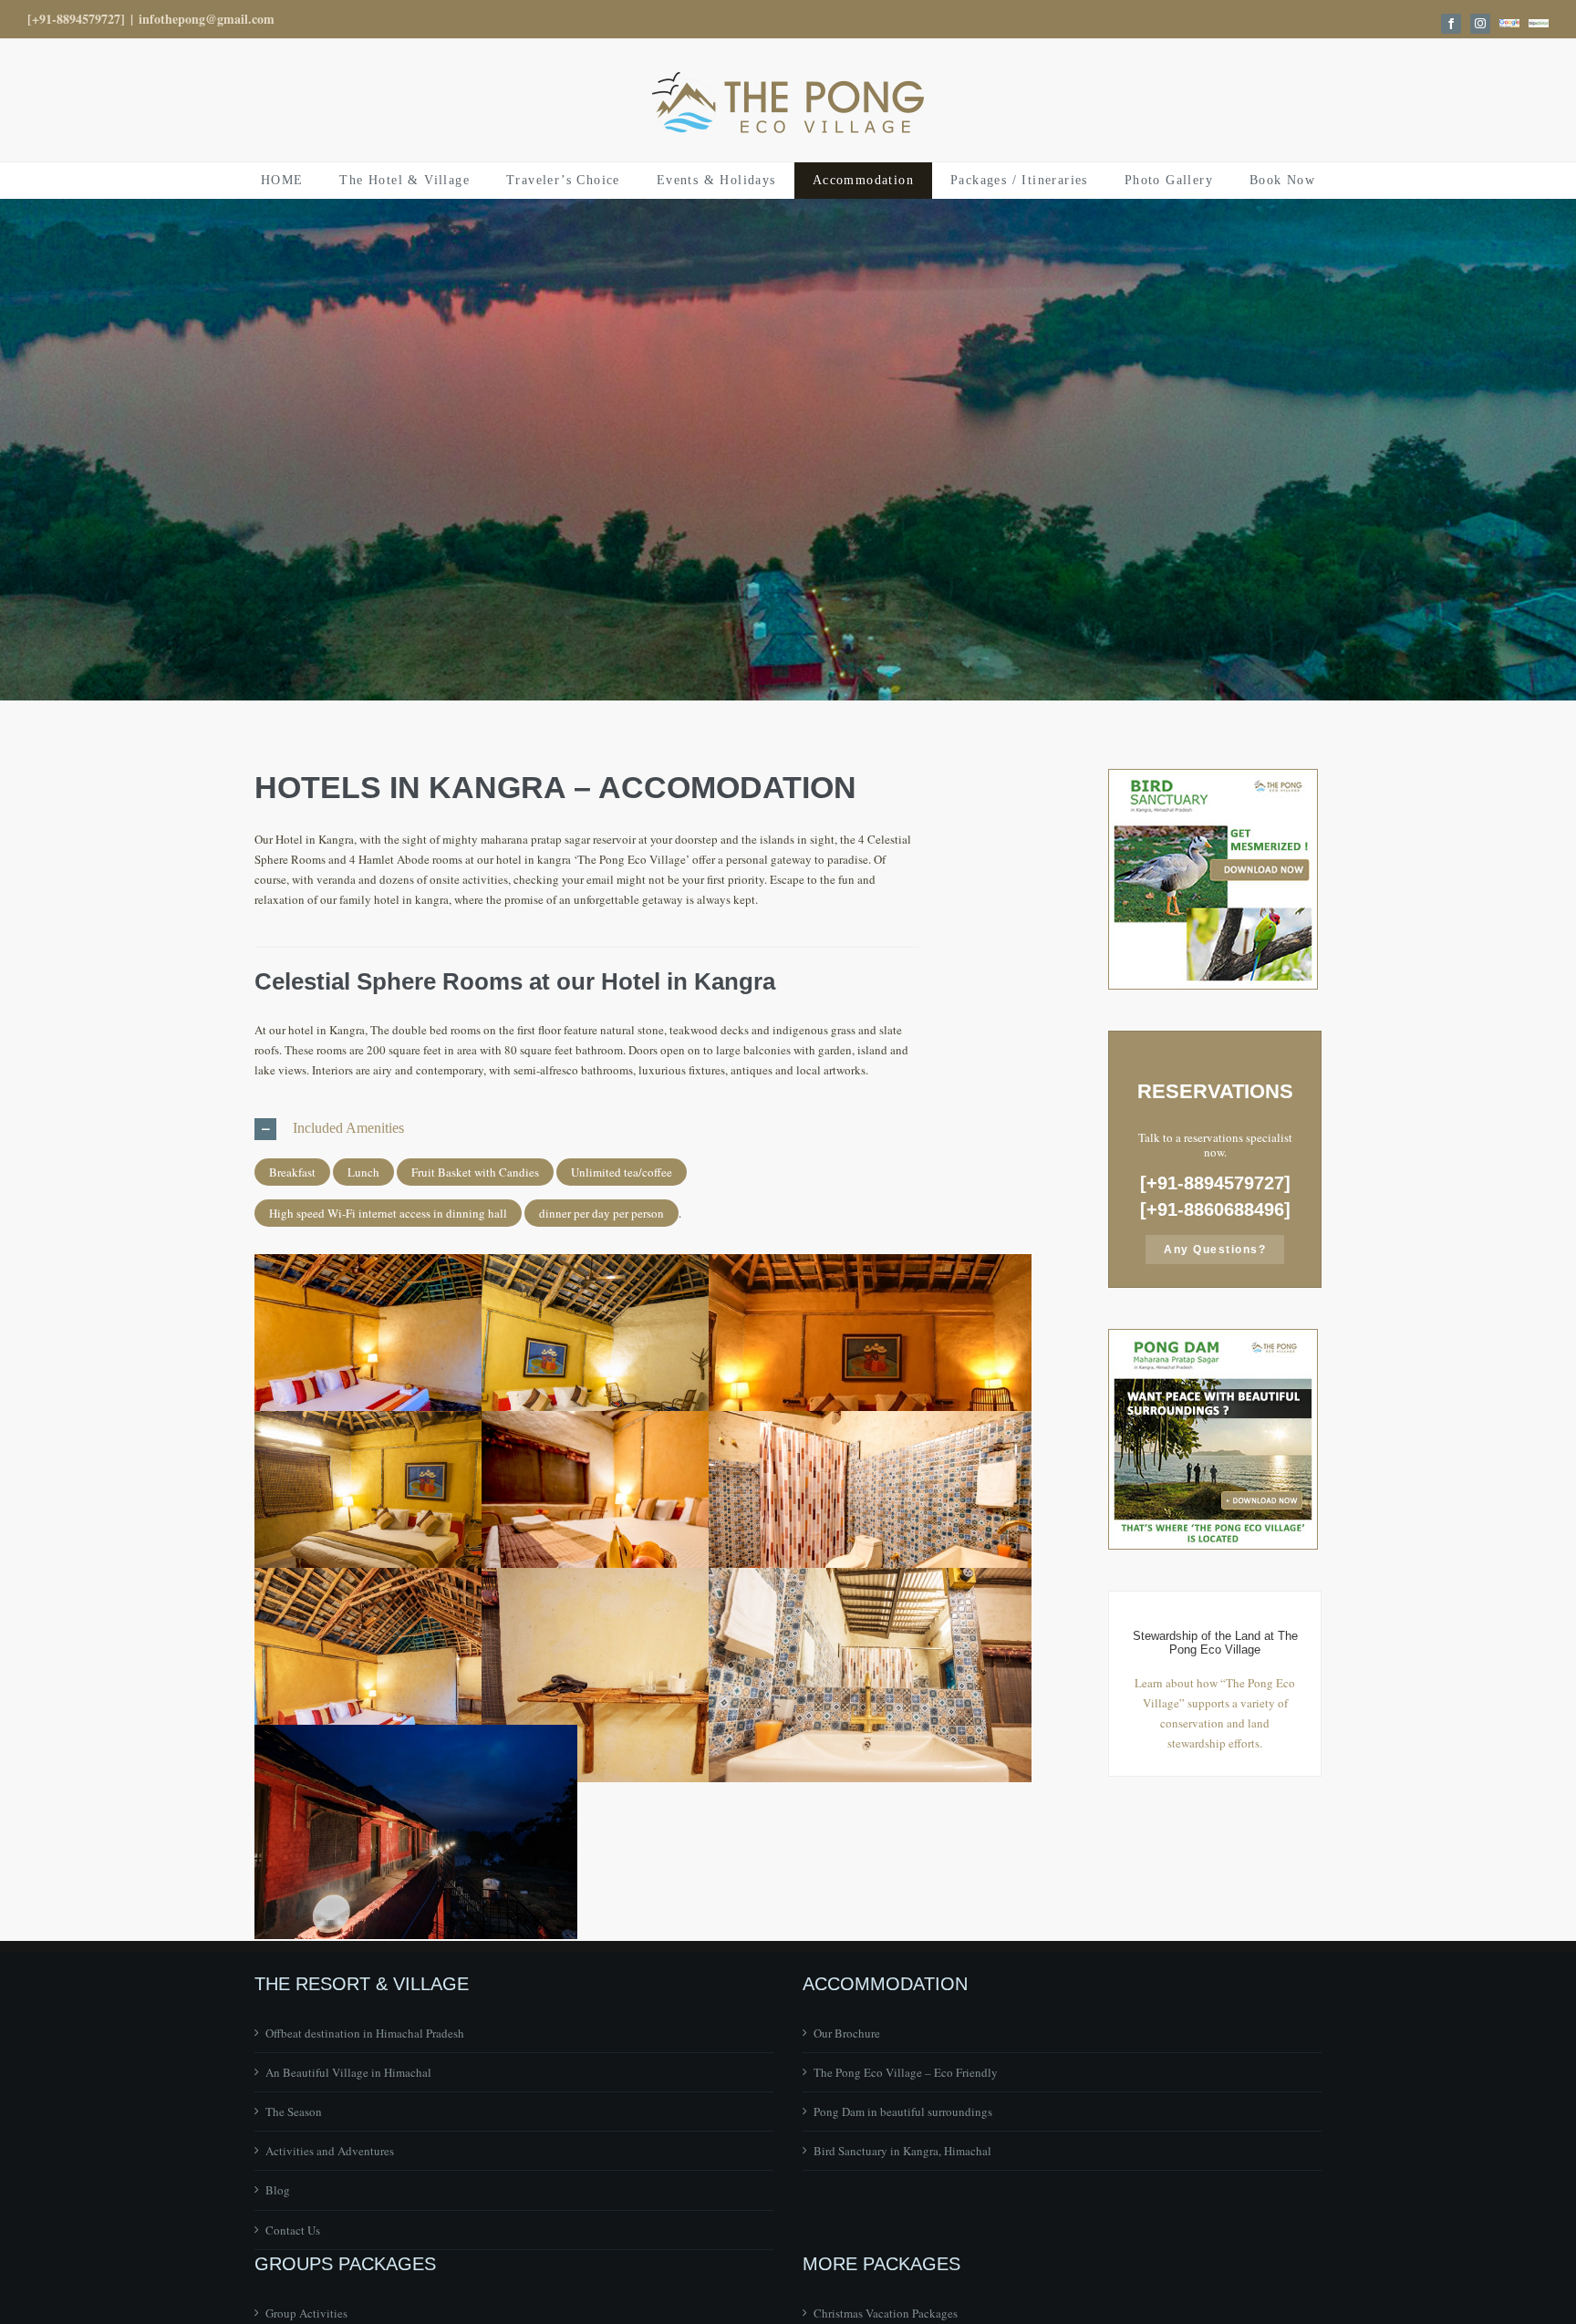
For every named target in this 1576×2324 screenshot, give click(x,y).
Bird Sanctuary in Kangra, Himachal (902, 2151)
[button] (586, 1129)
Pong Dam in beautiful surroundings (903, 2111)
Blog (278, 2190)
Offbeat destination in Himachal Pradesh (365, 2033)
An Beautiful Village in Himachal (348, 2072)
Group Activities (306, 2313)
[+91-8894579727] (76, 19)
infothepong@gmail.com (207, 19)
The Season (294, 2111)
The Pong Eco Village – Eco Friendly (906, 2072)
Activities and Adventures (330, 2151)
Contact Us (293, 2230)
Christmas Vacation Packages (886, 2313)
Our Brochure (847, 2033)
